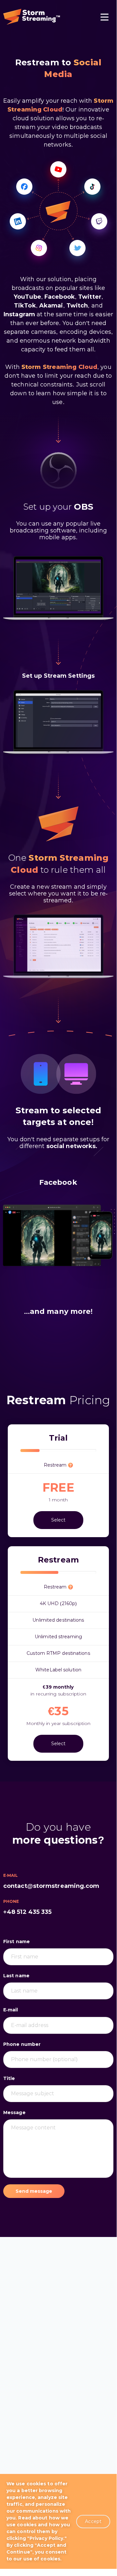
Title (9, 2078)
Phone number (22, 2044)
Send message (34, 2191)
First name (17, 1942)
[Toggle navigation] (105, 18)
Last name (16, 1976)
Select (58, 1520)
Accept (93, 2521)
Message (14, 2112)
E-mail (11, 2010)
